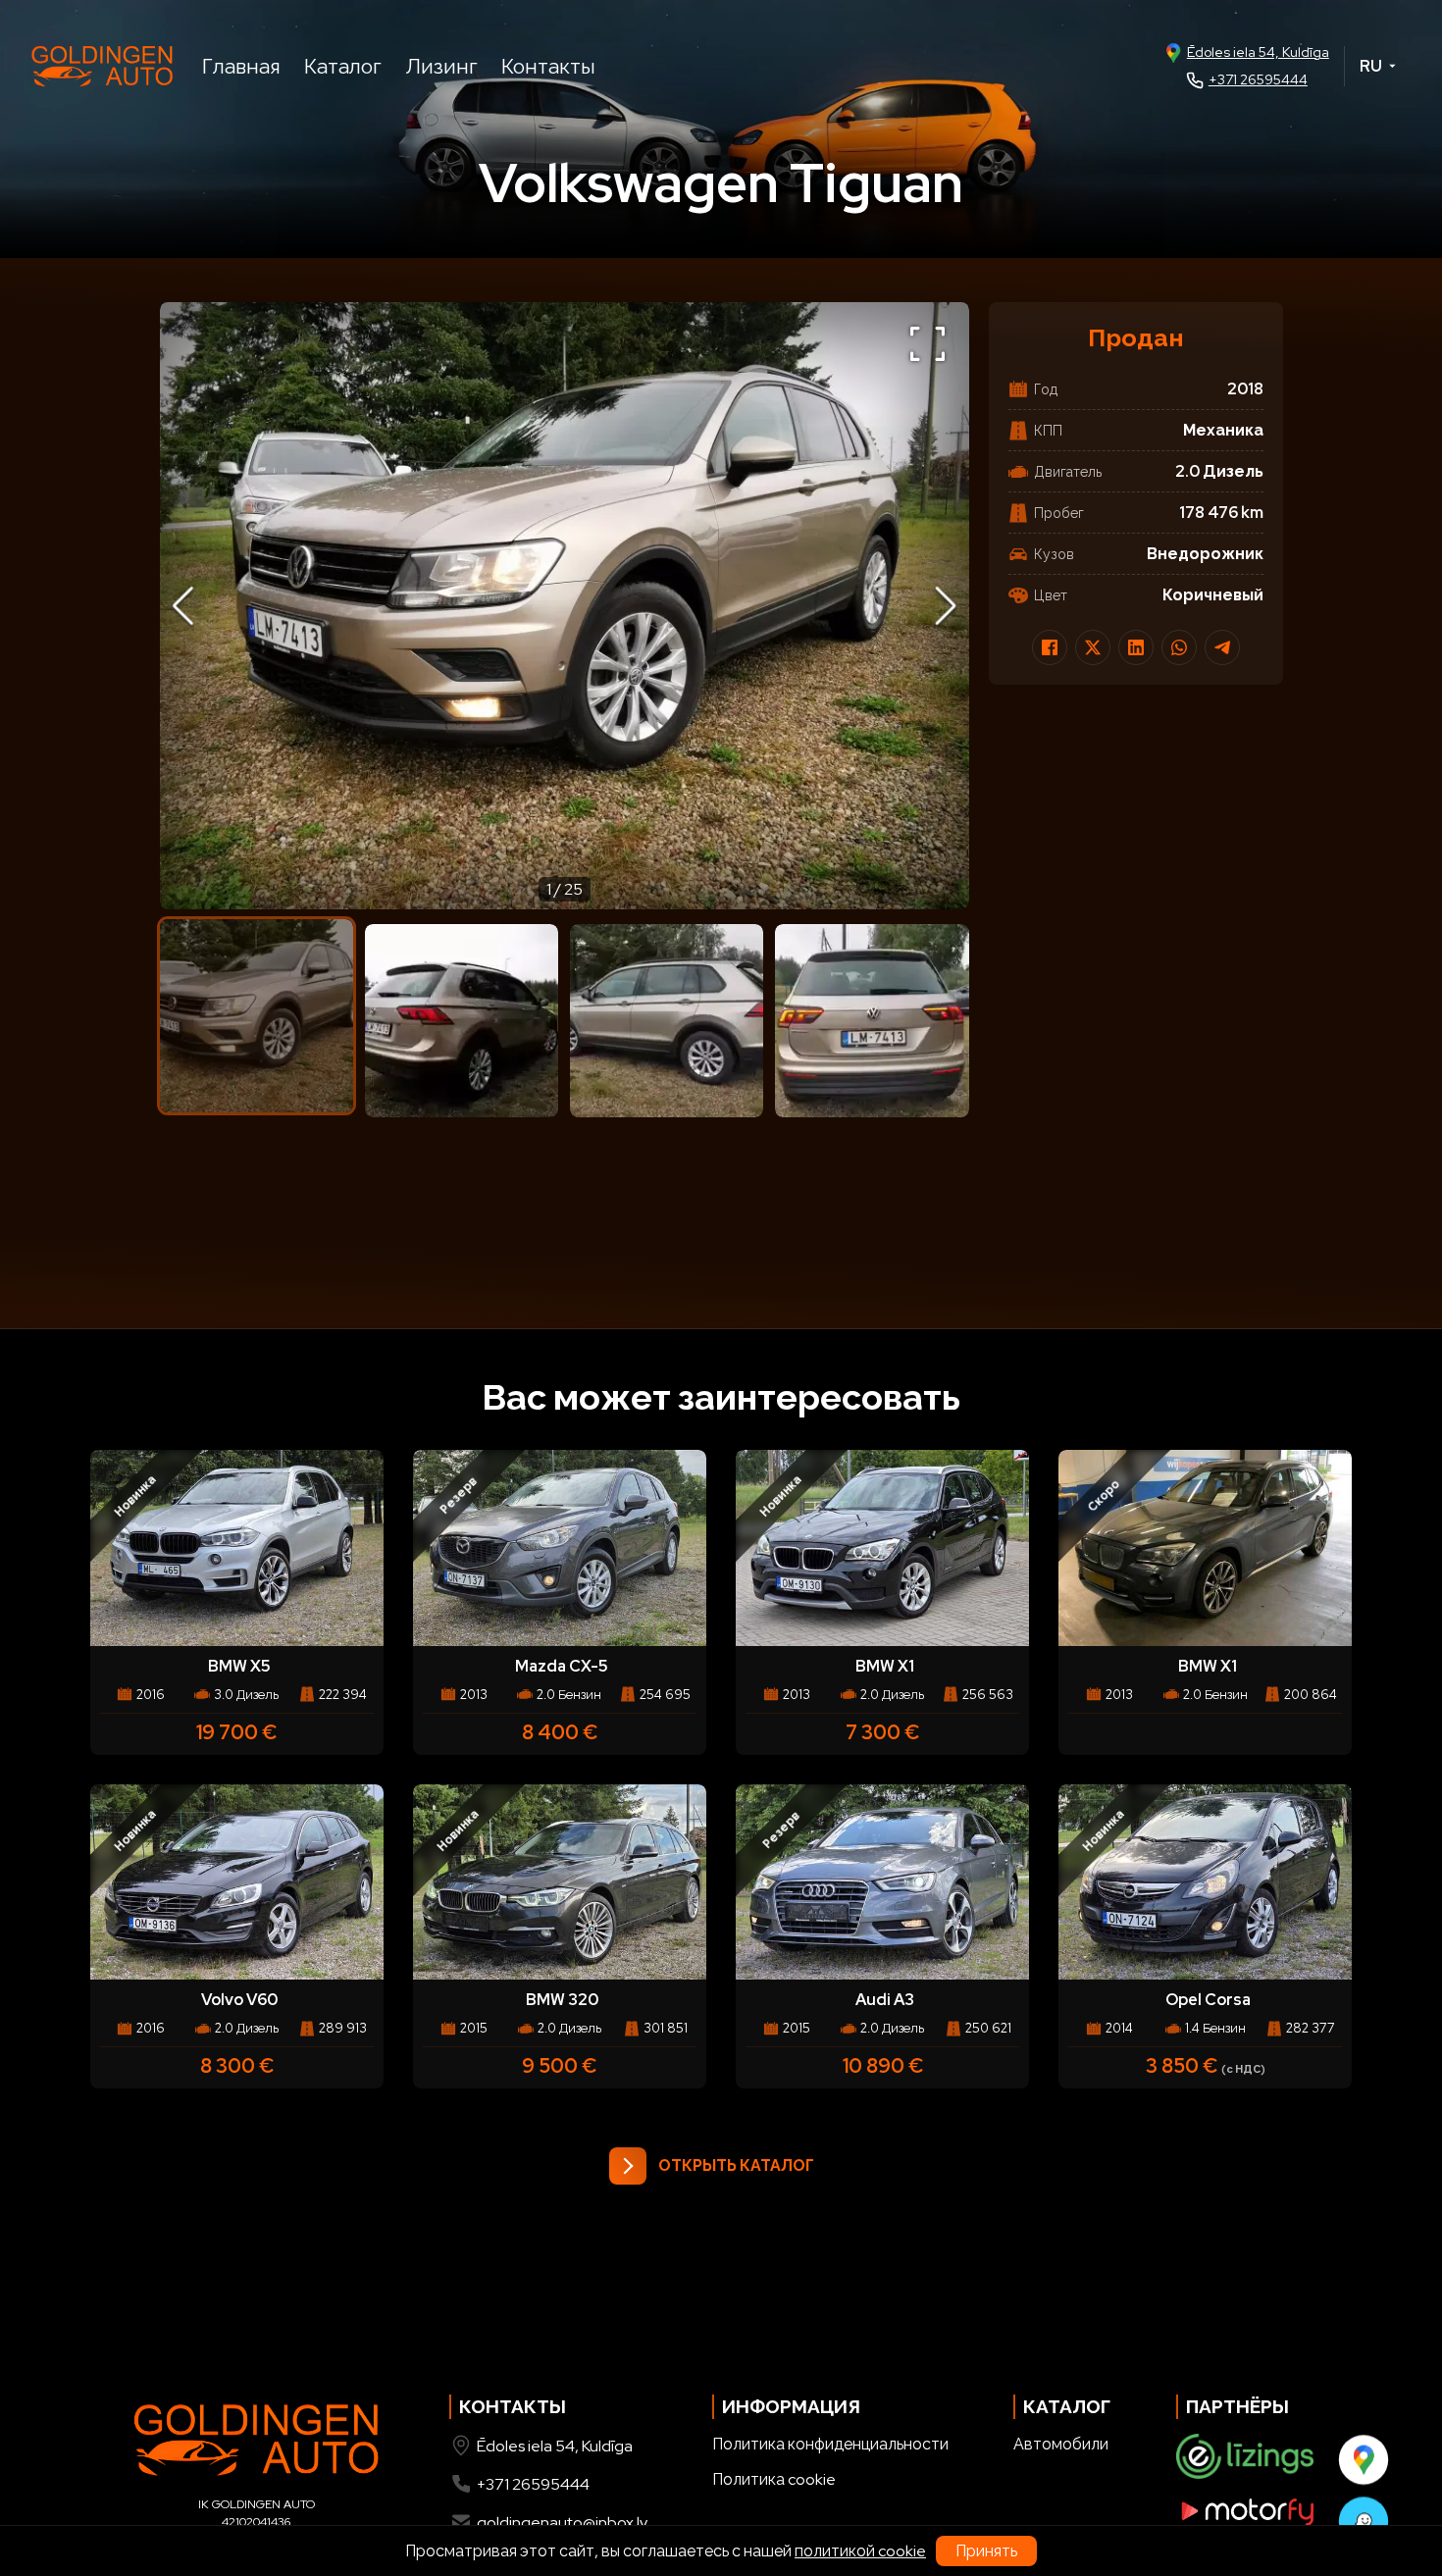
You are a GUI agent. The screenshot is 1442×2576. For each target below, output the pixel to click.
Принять (986, 2551)
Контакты (548, 66)
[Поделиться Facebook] (1050, 647)
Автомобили (1061, 2444)
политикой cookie (860, 2551)
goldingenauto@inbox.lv (562, 2523)
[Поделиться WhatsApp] (1179, 647)
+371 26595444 (1258, 79)
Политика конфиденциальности (830, 2444)
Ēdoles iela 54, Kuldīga (1258, 52)
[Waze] (1363, 2521)
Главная (241, 66)
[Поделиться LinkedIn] (1136, 647)
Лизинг (441, 66)
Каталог (343, 66)
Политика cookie (774, 2479)
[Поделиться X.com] (1093, 647)
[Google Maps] (1363, 2459)
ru (1371, 66)
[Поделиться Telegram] (1222, 647)
